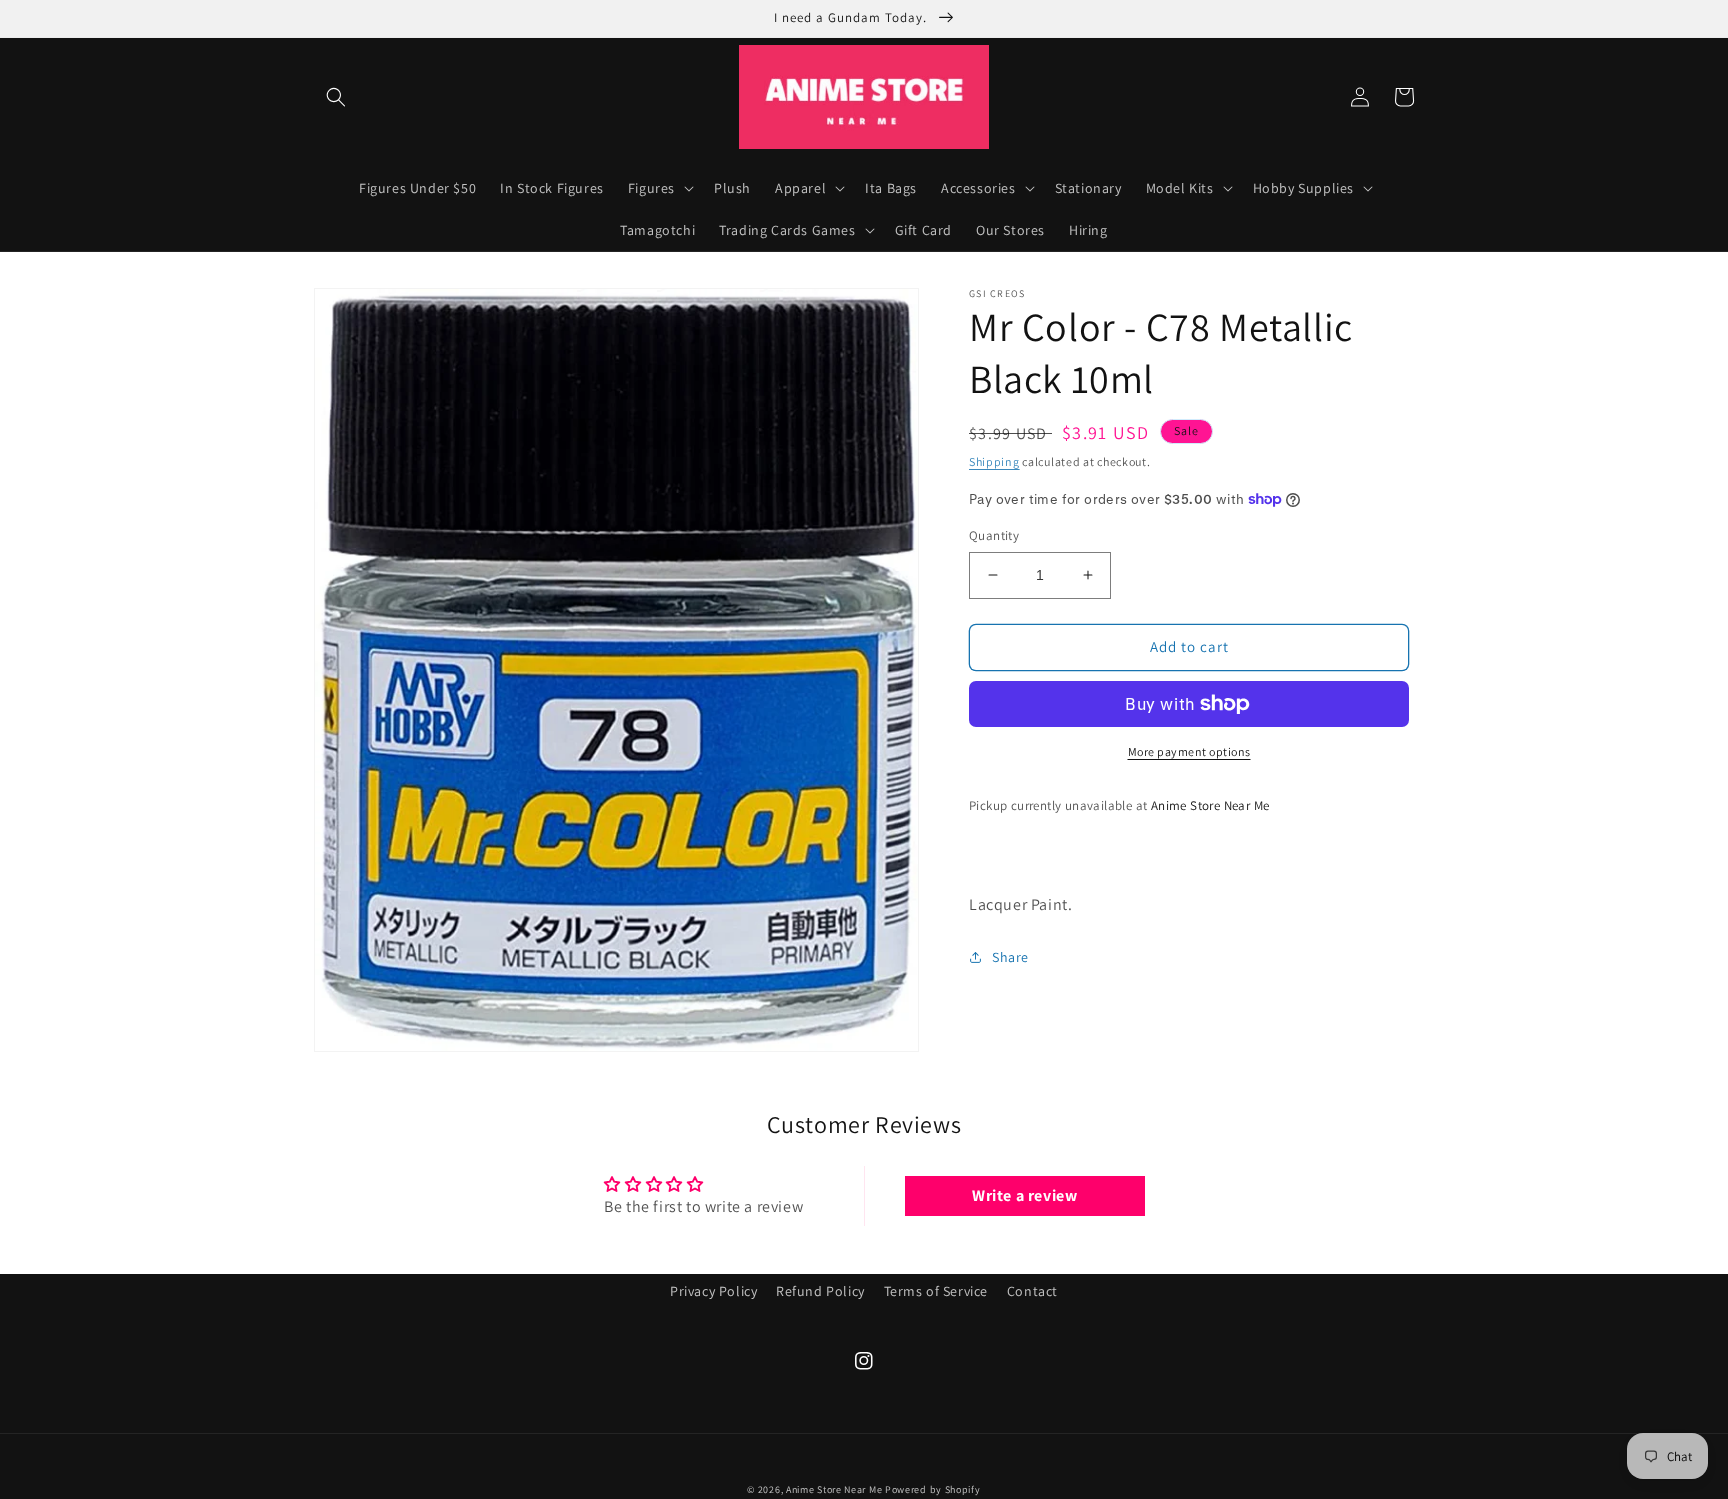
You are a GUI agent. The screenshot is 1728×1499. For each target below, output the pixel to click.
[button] (336, 97)
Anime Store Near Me (834, 1489)
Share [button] (1010, 957)
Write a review (1024, 1195)
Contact (1032, 1291)
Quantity (994, 535)
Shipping (994, 461)
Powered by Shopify (933, 1489)
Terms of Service (936, 1291)
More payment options (1189, 751)
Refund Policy (820, 1291)
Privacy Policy (713, 1291)
